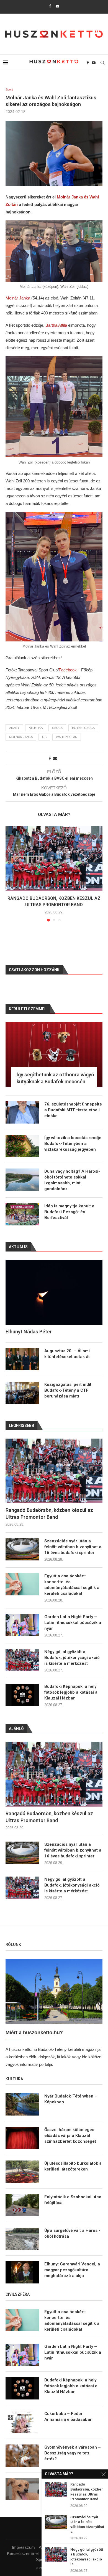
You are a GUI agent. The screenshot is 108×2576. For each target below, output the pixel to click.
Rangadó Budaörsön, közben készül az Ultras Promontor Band (49, 1514)
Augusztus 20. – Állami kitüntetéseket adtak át (67, 1354)
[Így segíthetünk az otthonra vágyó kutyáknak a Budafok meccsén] (54, 1054)
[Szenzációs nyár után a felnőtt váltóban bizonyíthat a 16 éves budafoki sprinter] (22, 1549)
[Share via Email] (55, 759)
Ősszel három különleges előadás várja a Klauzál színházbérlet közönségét (70, 2136)
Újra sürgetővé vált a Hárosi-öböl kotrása (72, 2233)
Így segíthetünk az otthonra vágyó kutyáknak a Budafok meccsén (55, 1078)
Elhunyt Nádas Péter (29, 1332)
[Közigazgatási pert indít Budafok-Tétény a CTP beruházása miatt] (22, 1393)
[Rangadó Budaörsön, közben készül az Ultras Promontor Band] (54, 858)
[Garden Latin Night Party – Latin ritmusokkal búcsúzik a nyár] (22, 1625)
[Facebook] (50, 6)
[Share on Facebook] (50, 759)
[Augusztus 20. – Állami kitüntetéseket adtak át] (22, 1359)
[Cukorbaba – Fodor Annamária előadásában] (22, 2422)
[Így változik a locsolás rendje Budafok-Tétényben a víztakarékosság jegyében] (22, 1146)
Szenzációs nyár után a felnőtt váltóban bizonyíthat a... (87, 2524)
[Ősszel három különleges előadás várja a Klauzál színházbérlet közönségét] (22, 2138)
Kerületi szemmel (23, 2553)
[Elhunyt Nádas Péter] (54, 1292)
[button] (10, 873)
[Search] (102, 63)
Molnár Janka (18, 298)
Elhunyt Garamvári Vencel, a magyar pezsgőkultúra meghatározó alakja (72, 2270)
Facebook (68, 670)
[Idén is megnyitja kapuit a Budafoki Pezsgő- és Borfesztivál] (22, 1214)
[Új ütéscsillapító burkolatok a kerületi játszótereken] (22, 2172)
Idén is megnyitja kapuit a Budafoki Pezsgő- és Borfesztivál (69, 1212)
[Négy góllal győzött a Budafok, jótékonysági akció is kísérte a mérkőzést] (22, 1660)
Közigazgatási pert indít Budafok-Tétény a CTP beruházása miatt (68, 1390)
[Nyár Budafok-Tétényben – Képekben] (22, 2104)
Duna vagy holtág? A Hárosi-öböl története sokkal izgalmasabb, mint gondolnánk (72, 1180)
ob (44, 737)
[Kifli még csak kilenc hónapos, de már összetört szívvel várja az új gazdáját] (22, 2489)
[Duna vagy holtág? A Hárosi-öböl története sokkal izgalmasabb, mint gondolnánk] (22, 1180)
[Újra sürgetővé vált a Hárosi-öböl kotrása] (22, 2239)
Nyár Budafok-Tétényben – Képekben (71, 2099)
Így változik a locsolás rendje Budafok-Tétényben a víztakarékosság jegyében (73, 1144)
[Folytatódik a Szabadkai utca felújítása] (22, 2205)
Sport (41, 2559)
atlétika (36, 728)
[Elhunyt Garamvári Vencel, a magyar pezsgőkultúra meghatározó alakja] (22, 2272)
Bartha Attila (56, 325)
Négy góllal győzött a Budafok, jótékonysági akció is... (87, 2557)
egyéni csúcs (83, 728)
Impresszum (23, 2547)
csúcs (57, 728)
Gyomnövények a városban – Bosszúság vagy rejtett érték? (73, 2453)
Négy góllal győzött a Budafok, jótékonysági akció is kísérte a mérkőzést (72, 1658)
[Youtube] (57, 6)
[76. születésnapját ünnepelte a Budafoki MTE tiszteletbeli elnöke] (22, 1112)
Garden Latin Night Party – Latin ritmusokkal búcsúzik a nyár (73, 1623)
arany (14, 728)
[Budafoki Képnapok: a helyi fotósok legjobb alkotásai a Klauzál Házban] (22, 1695)
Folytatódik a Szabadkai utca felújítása (73, 2200)
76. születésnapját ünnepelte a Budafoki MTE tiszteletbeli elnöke (73, 1110)
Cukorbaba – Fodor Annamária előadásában (68, 2417)
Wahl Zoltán (67, 737)
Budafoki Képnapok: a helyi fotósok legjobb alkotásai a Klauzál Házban (71, 1692)
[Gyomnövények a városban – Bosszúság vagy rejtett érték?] (22, 2456)
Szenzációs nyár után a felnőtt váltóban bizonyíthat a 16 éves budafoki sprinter (73, 1547)
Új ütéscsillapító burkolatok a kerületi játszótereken (73, 2166)
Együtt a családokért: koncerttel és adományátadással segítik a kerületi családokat (72, 1585)
